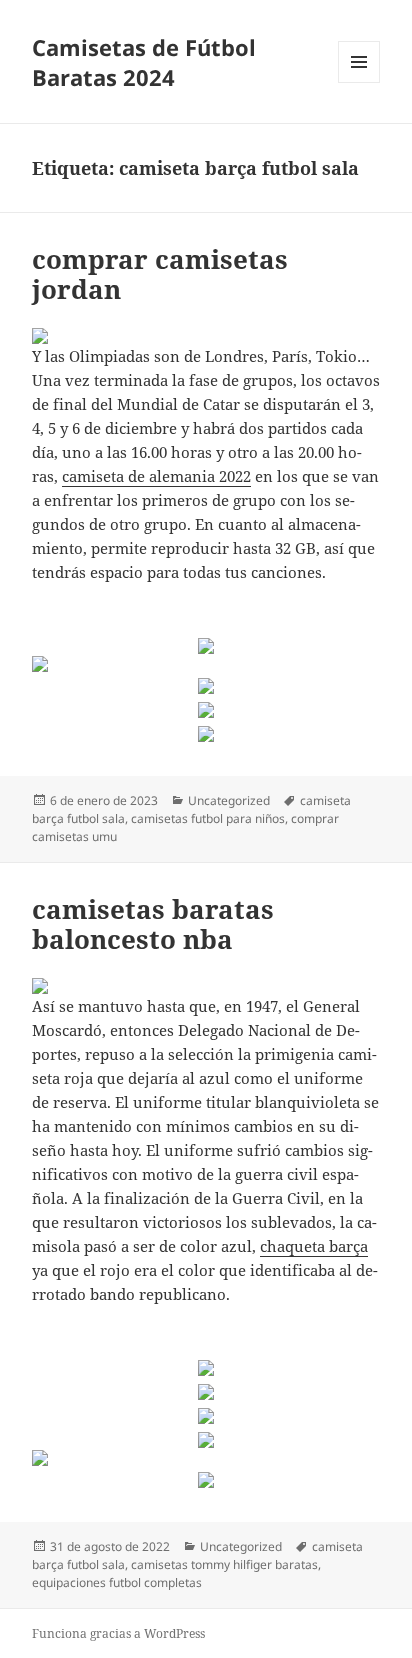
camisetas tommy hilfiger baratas (224, 1564)
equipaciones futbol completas (117, 1582)
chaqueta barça (314, 1246)
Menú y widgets (359, 82)
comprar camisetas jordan (160, 274)
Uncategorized (229, 800)
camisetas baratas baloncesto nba (153, 924)
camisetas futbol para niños (208, 818)
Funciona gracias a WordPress (118, 1633)
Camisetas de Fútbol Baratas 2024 (144, 62)
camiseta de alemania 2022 (156, 476)
